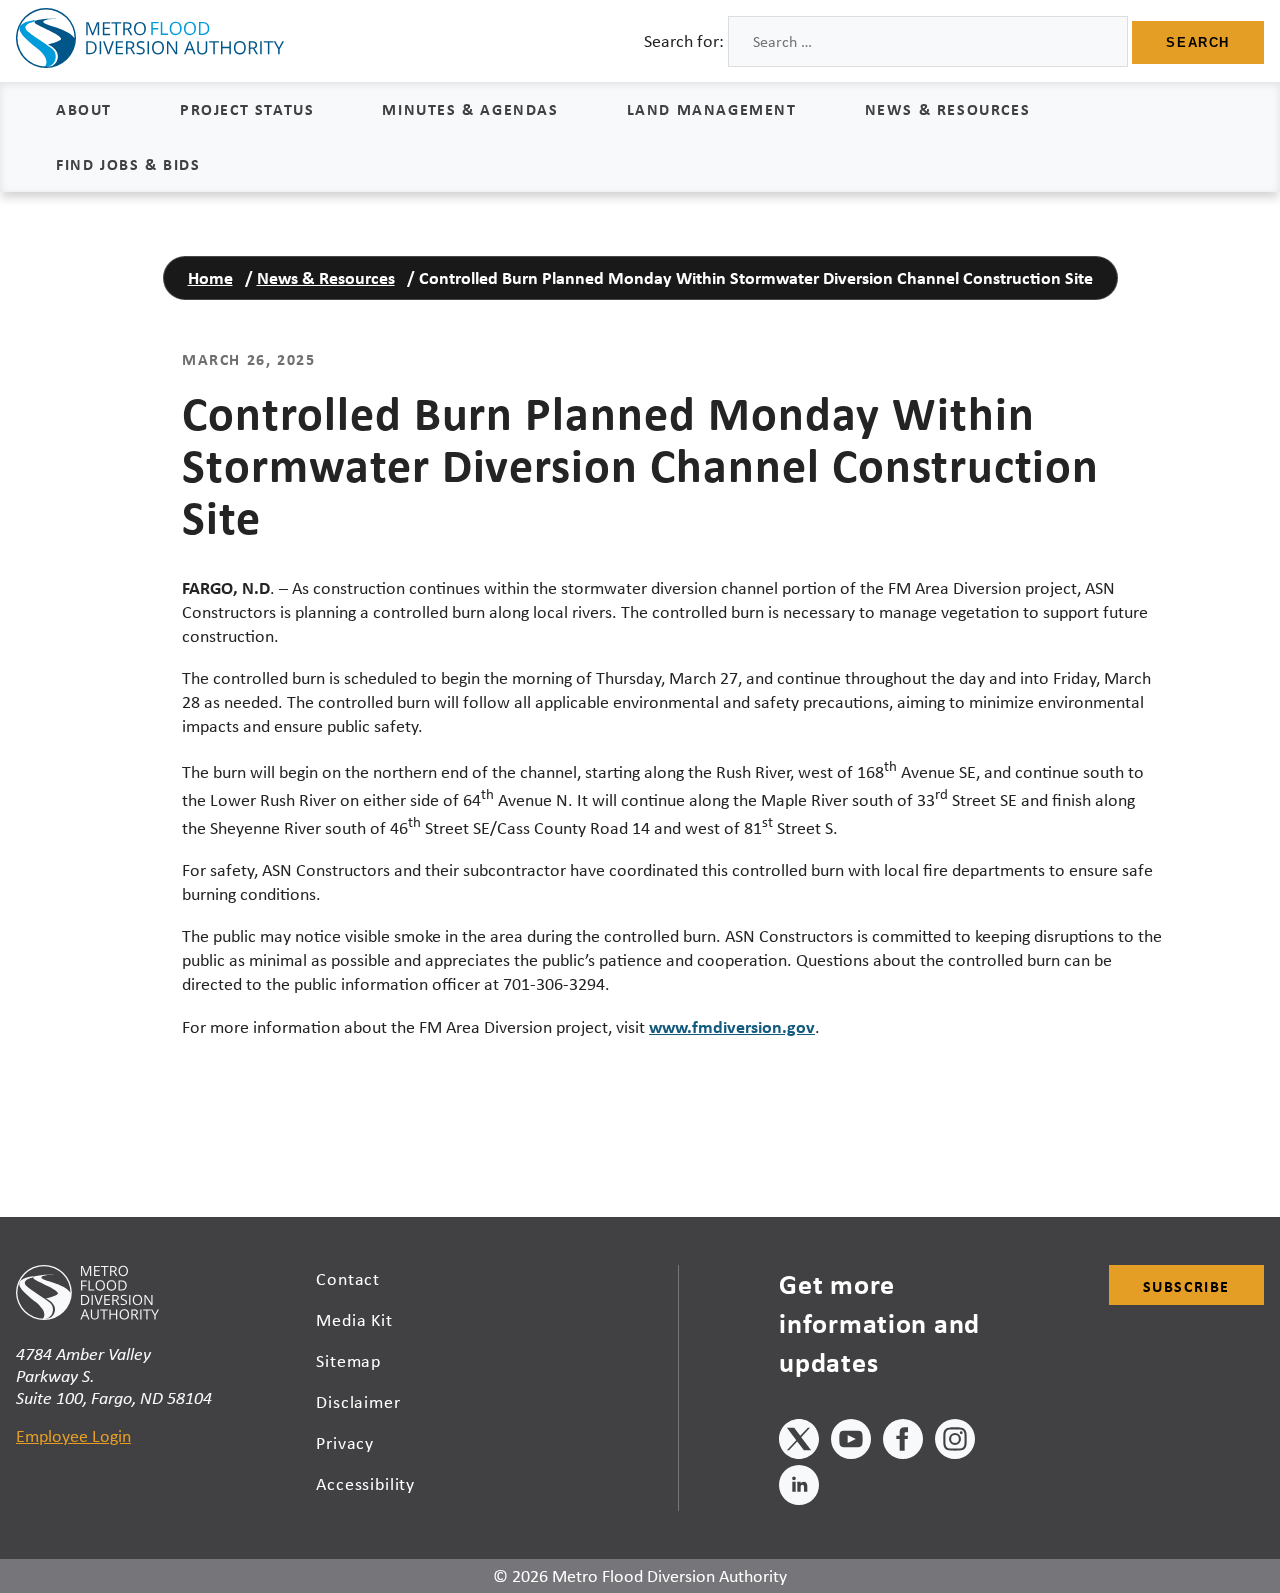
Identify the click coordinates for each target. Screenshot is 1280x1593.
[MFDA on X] (799, 1442)
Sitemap (348, 1361)
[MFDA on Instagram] (955, 1442)
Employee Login (73, 1436)
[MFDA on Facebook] (903, 1442)
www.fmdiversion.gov (732, 1026)
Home (210, 277)
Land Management (712, 109)
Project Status (247, 109)
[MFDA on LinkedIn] (799, 1488)
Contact (348, 1279)
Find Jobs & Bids (128, 164)
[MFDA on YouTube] (851, 1442)
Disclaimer (358, 1402)
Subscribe (1186, 1286)
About (84, 109)
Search (1198, 42)
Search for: (684, 41)
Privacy (345, 1443)
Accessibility (365, 1484)
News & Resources (948, 109)
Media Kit (354, 1320)
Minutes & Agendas (470, 109)
